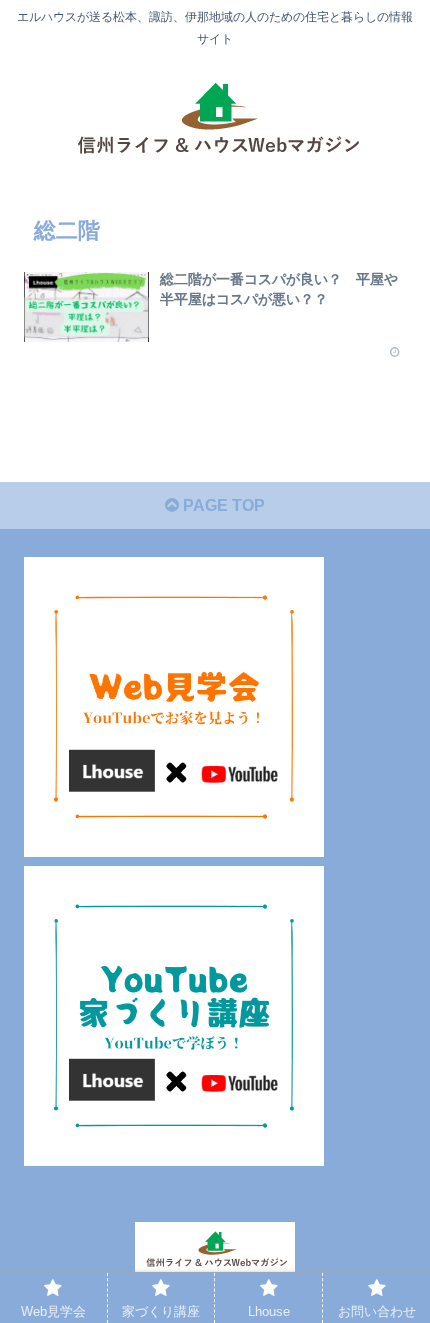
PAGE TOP (222, 505)
